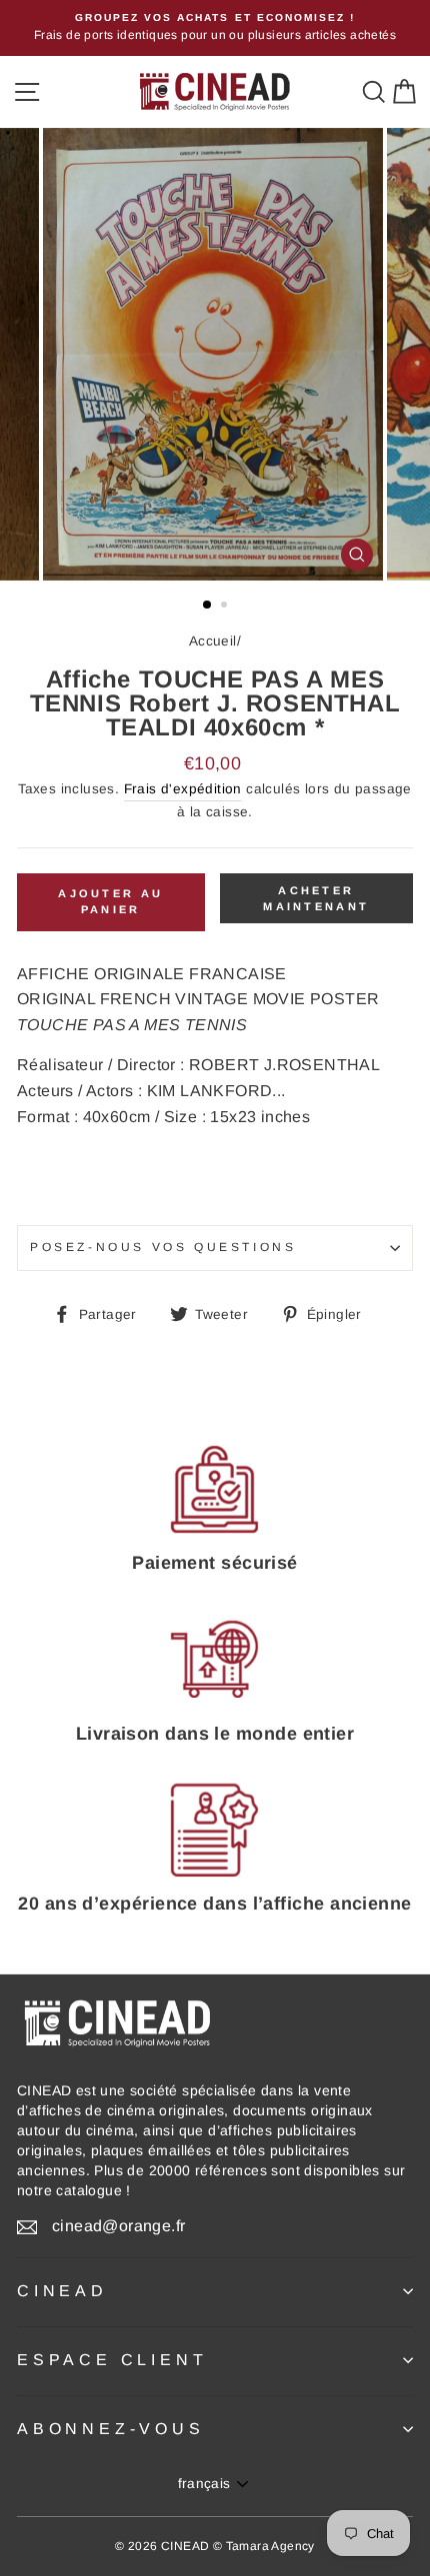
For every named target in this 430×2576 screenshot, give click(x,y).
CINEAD (62, 2291)
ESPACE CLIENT (112, 2360)
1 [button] (208, 606)
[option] (215, 28)
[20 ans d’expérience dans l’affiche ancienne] (215, 1830)
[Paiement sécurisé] (215, 1489)
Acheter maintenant (316, 898)
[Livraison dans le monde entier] (215, 1660)
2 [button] (226, 607)
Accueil (213, 641)
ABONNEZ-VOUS (111, 2429)
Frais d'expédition (183, 789)
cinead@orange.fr (118, 2226)
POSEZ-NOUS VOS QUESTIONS (163, 1247)
